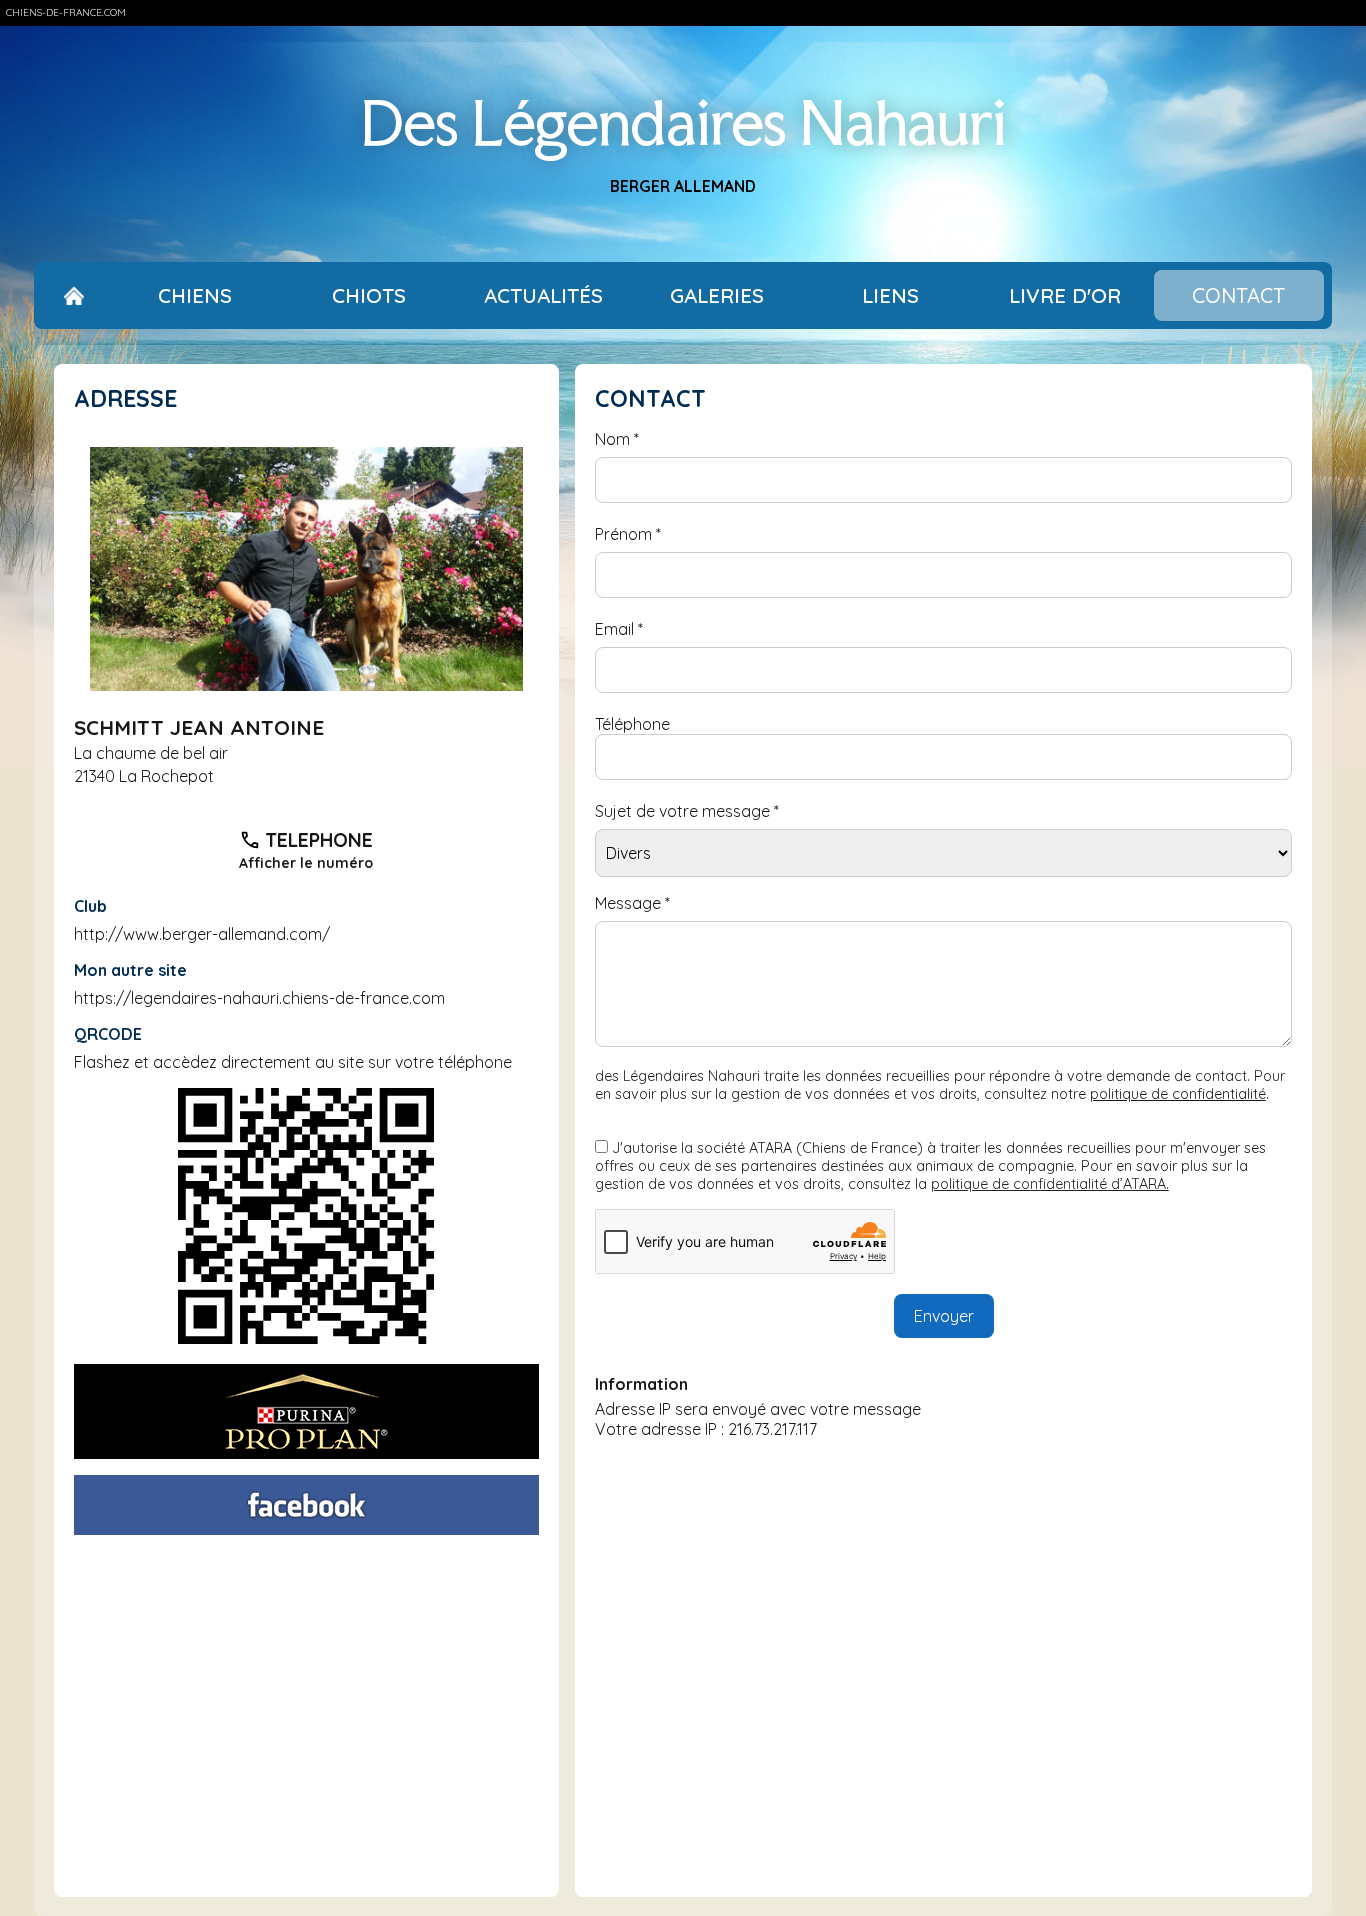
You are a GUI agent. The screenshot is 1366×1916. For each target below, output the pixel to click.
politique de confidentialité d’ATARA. (1050, 1184)
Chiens (195, 295)
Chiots (369, 295)
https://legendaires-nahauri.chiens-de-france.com (259, 998)
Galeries (717, 295)
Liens (890, 295)
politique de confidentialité (1178, 1094)
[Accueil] (74, 295)
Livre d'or (1065, 295)
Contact (1238, 295)
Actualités (543, 295)
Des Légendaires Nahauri (683, 122)
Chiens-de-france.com (66, 12)
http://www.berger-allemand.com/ (202, 934)
